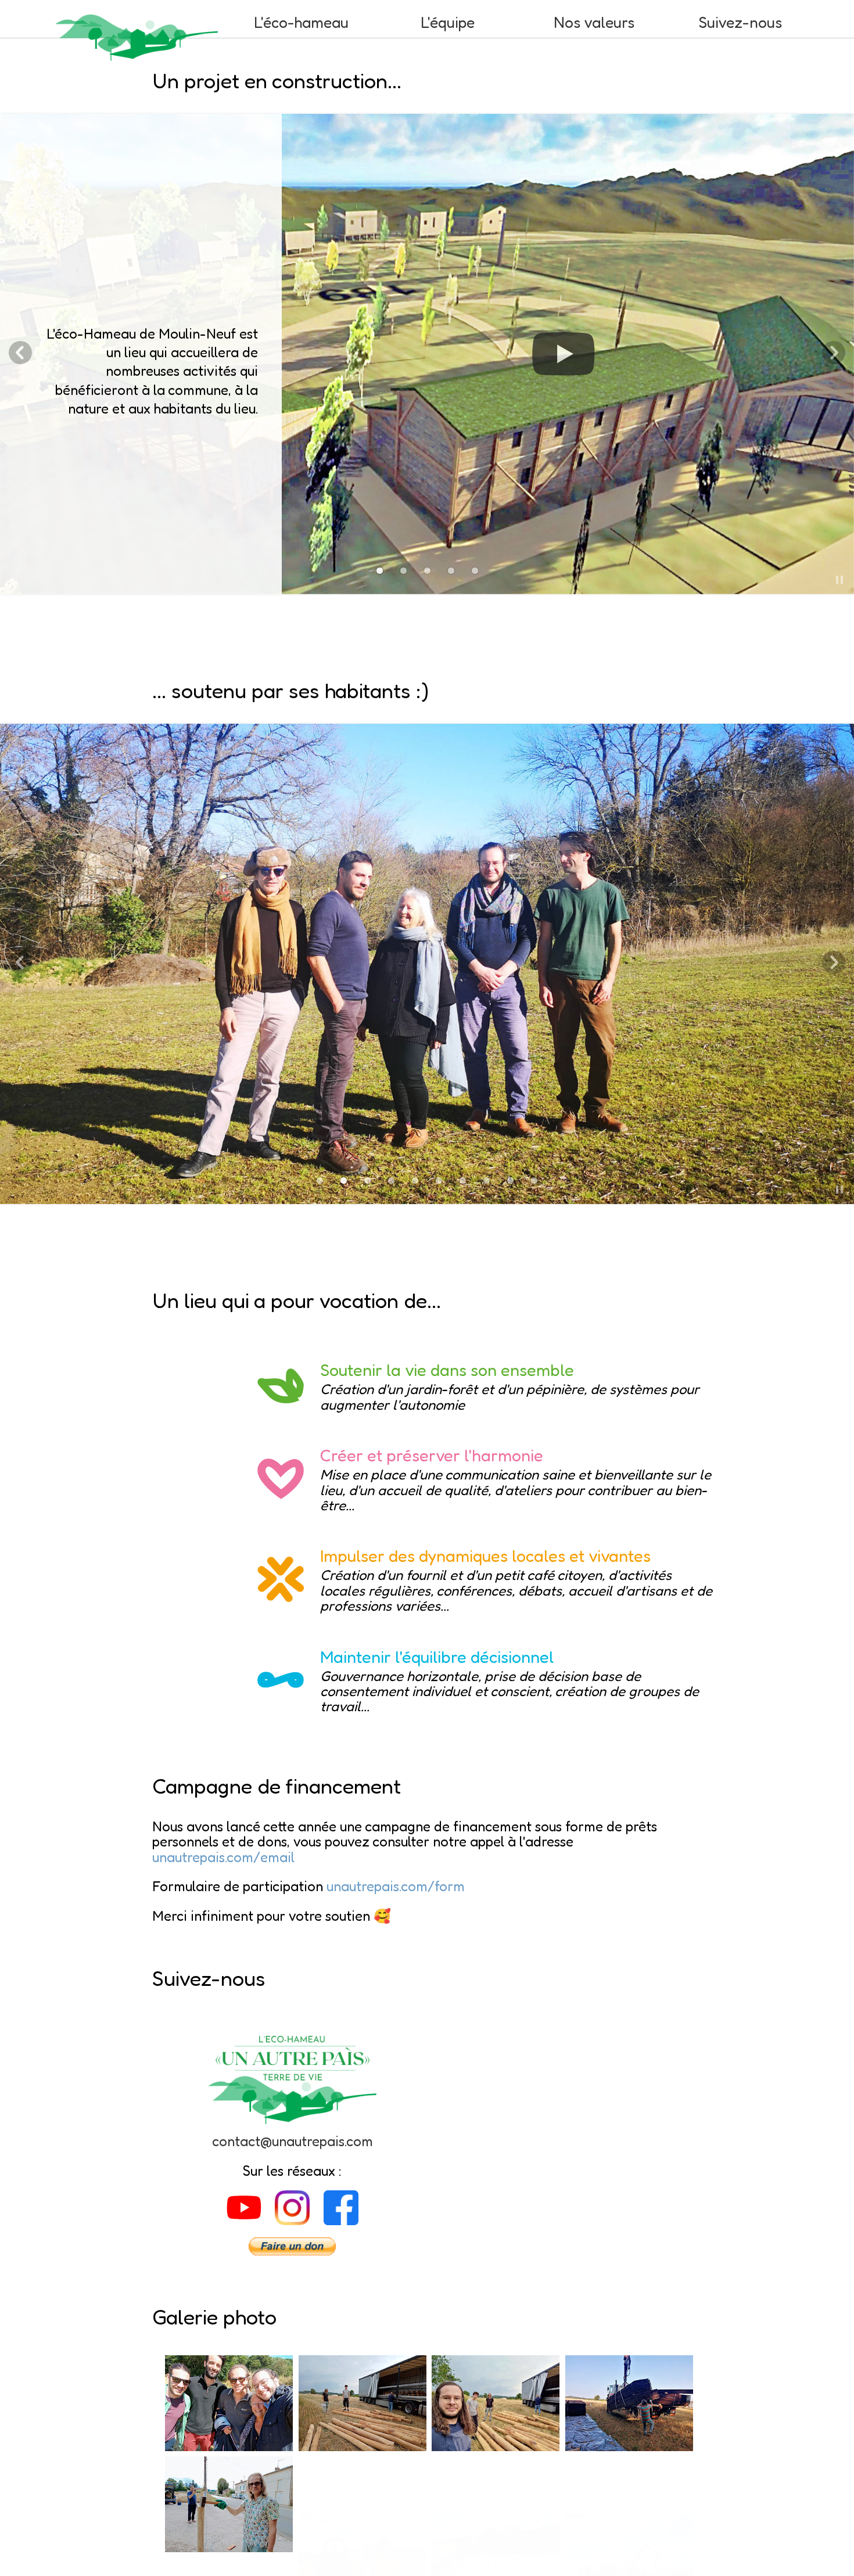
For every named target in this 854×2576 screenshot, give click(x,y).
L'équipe (448, 22)
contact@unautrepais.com (293, 2141)
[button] (839, 580)
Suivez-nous (740, 22)
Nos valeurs (594, 22)
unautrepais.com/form (396, 1886)
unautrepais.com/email (223, 1857)
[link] (380, 571)
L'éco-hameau (301, 22)
